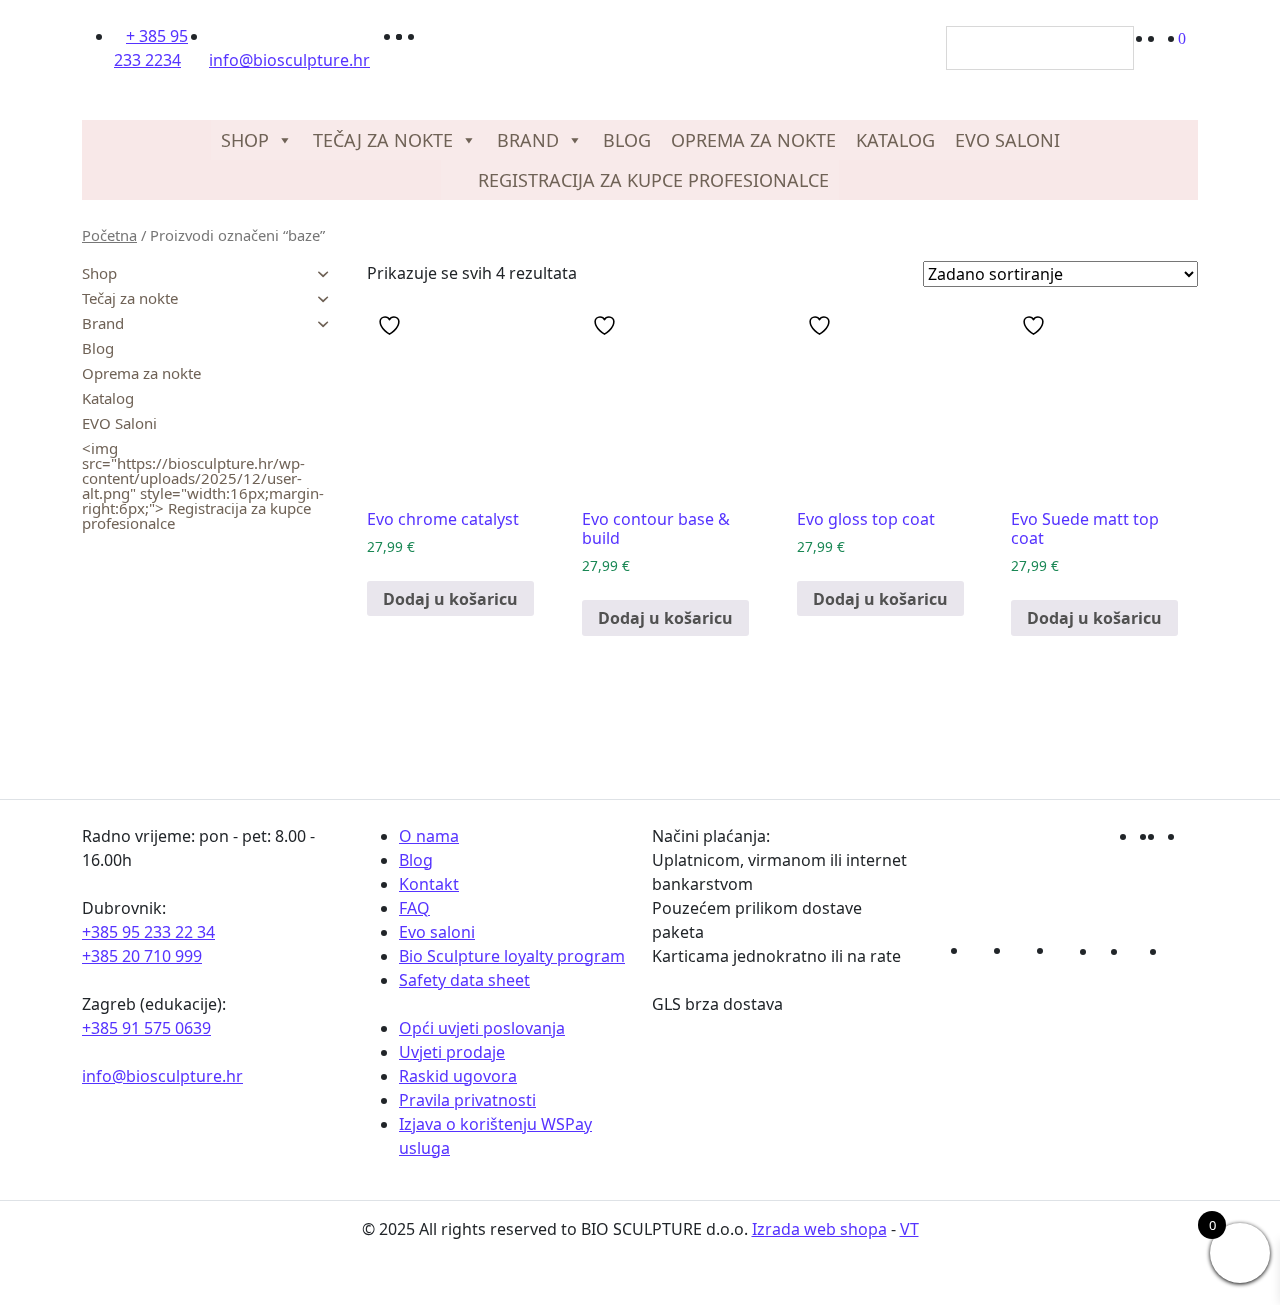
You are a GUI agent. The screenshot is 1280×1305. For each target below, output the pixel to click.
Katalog (895, 140)
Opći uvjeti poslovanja (482, 1028)
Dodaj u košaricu (450, 599)
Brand (528, 140)
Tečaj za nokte (383, 140)
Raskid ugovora (458, 1076)
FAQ (414, 908)
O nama (429, 836)
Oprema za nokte (753, 140)
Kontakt (429, 884)
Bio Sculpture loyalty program (512, 956)
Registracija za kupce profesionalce (651, 180)
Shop (245, 140)
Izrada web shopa (819, 1229)
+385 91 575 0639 (146, 1028)
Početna (109, 235)
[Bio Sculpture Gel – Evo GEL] (632, 54)
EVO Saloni (1007, 140)
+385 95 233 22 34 (148, 932)
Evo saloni (437, 932)
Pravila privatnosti (467, 1100)
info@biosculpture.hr (162, 1076)
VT (909, 1229)
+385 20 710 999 (142, 956)
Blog (627, 140)
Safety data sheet (464, 980)
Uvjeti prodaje (452, 1052)
